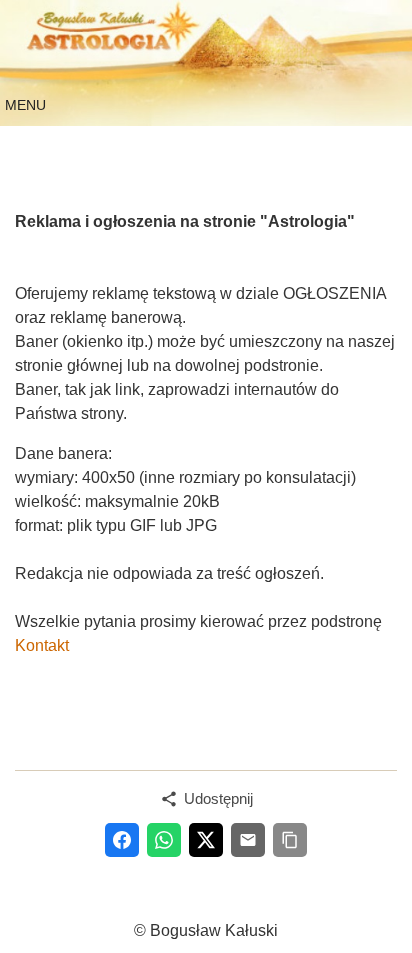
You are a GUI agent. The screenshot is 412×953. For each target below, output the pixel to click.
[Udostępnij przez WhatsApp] (164, 840)
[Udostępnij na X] (206, 840)
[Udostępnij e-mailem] (248, 840)
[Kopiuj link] (290, 840)
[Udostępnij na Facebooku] (122, 840)
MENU (25, 105)
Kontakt (42, 645)
